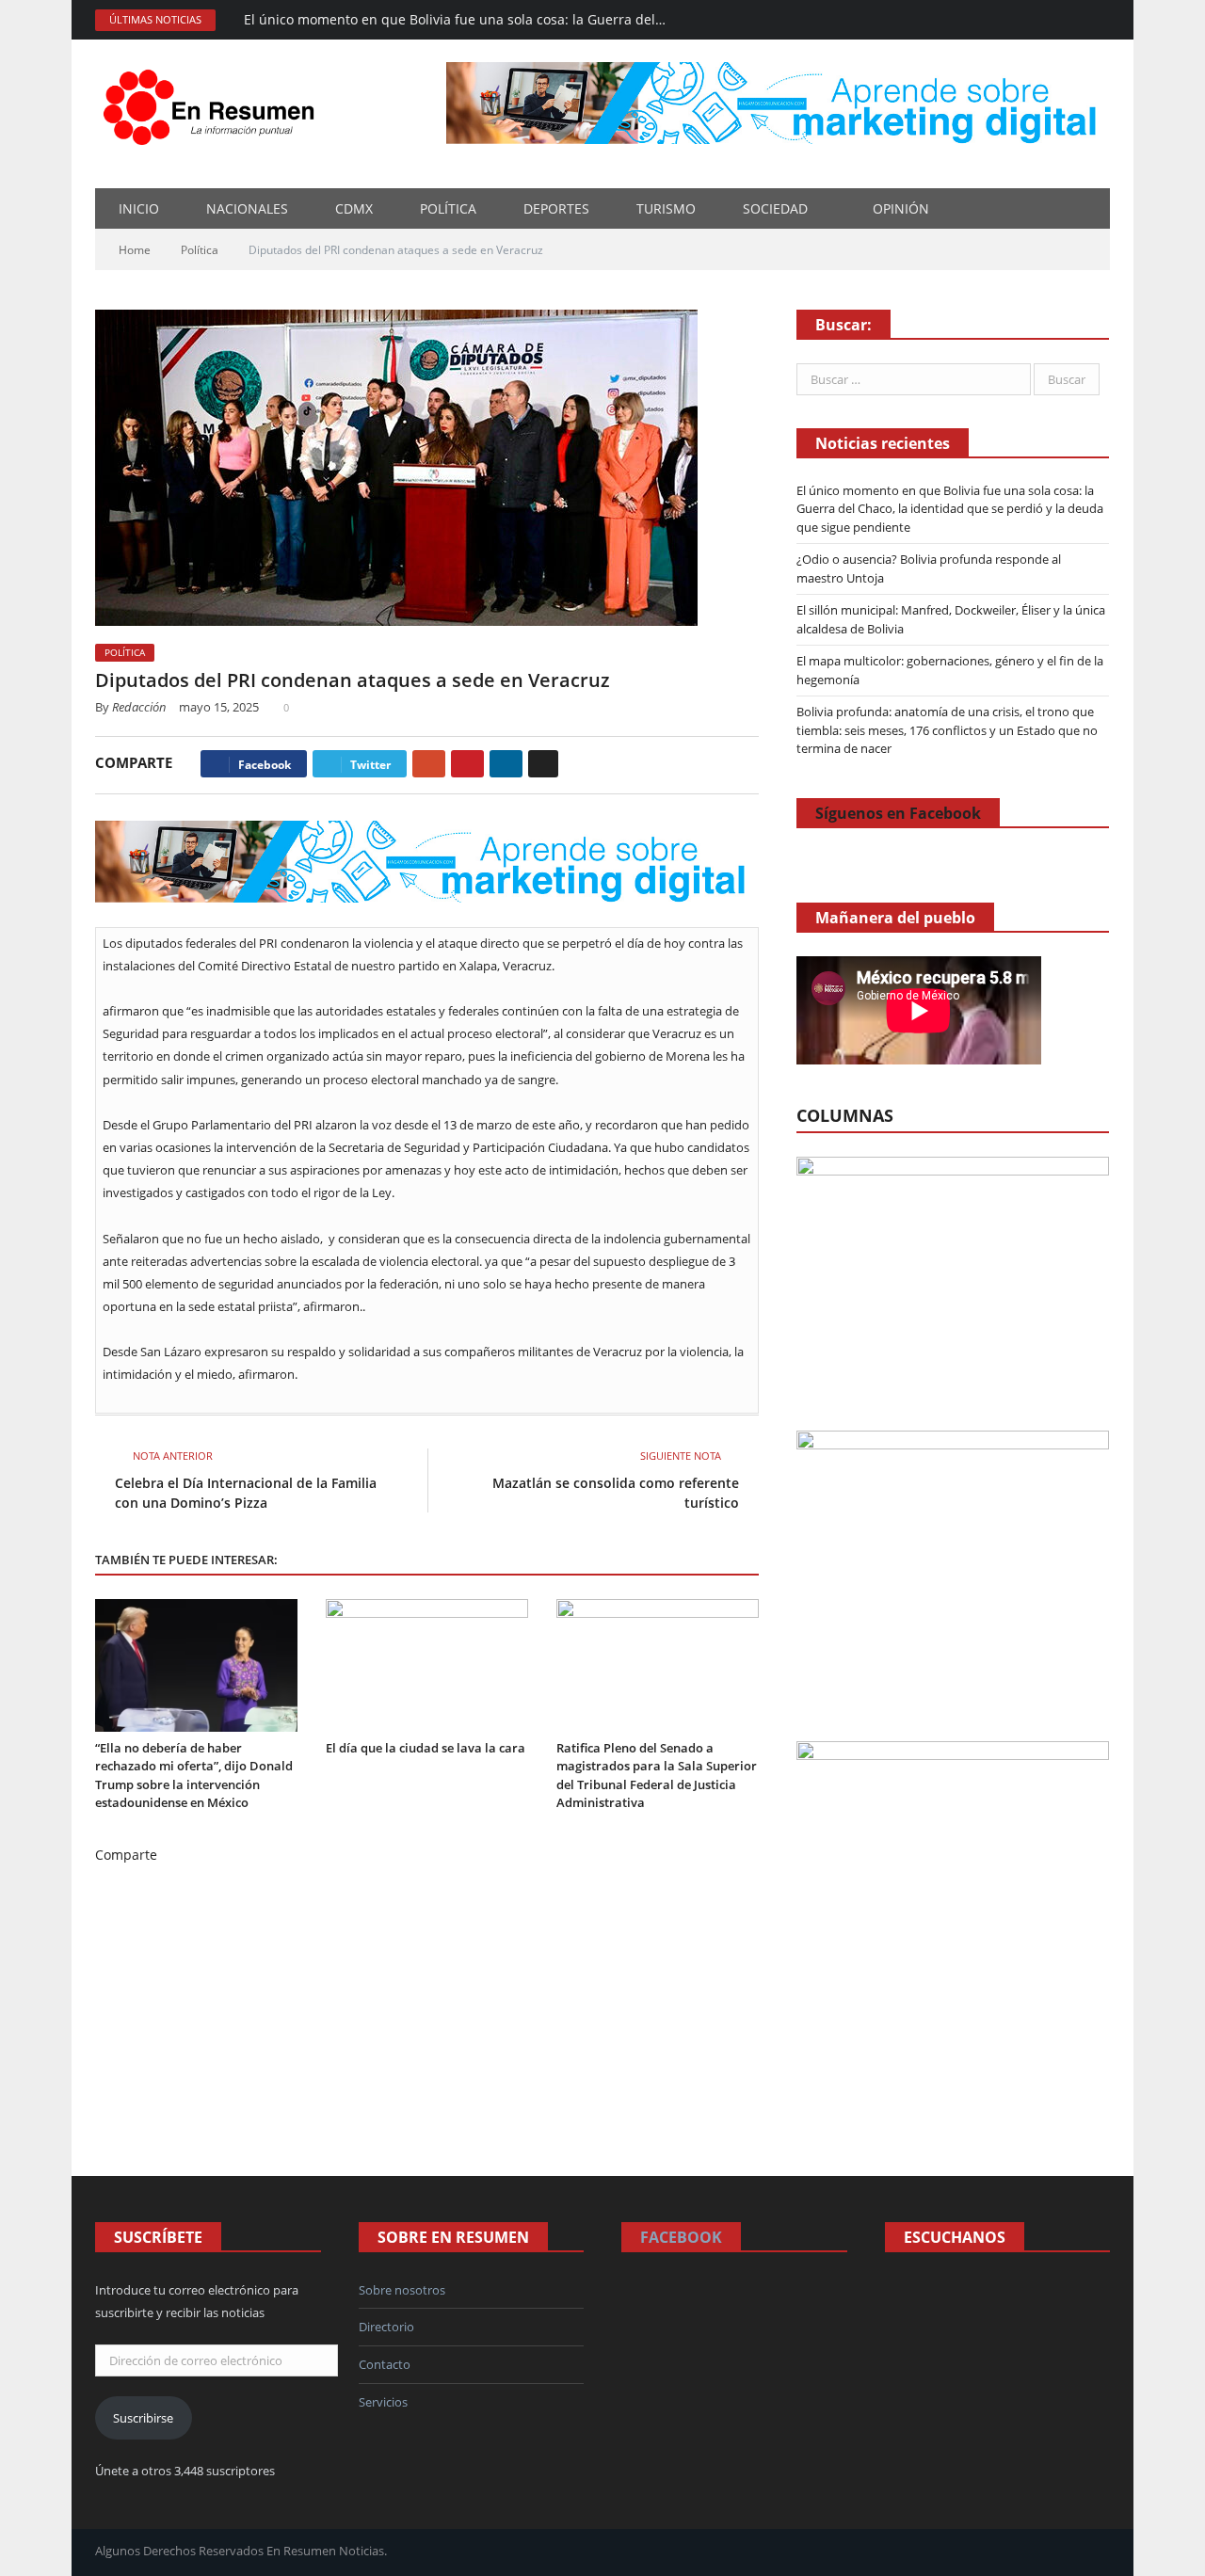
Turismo (666, 208)
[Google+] (429, 764)
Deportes (556, 208)
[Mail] (996, 20)
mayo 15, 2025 (219, 707)
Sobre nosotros (402, 2290)
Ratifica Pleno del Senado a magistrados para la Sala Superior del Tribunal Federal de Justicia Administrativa (657, 1776)
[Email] (543, 764)
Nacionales (247, 208)
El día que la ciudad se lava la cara (426, 1748)
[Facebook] (970, 20)
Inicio (139, 208)
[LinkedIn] (506, 764)
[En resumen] (215, 103)
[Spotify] (1046, 20)
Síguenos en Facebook (898, 813)
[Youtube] (1097, 20)
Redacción (139, 707)
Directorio (386, 2327)
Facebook (681, 2237)
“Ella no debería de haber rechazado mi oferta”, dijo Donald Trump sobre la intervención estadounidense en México (194, 1776)
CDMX (354, 208)
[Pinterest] (467, 764)
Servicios (383, 2402)
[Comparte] (1021, 20)
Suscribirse (143, 2418)
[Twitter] (1072, 20)
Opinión (901, 208)
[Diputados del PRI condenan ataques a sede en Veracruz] (427, 470)
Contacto (385, 2364)
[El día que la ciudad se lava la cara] (427, 1665)
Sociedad (775, 208)
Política (448, 208)
